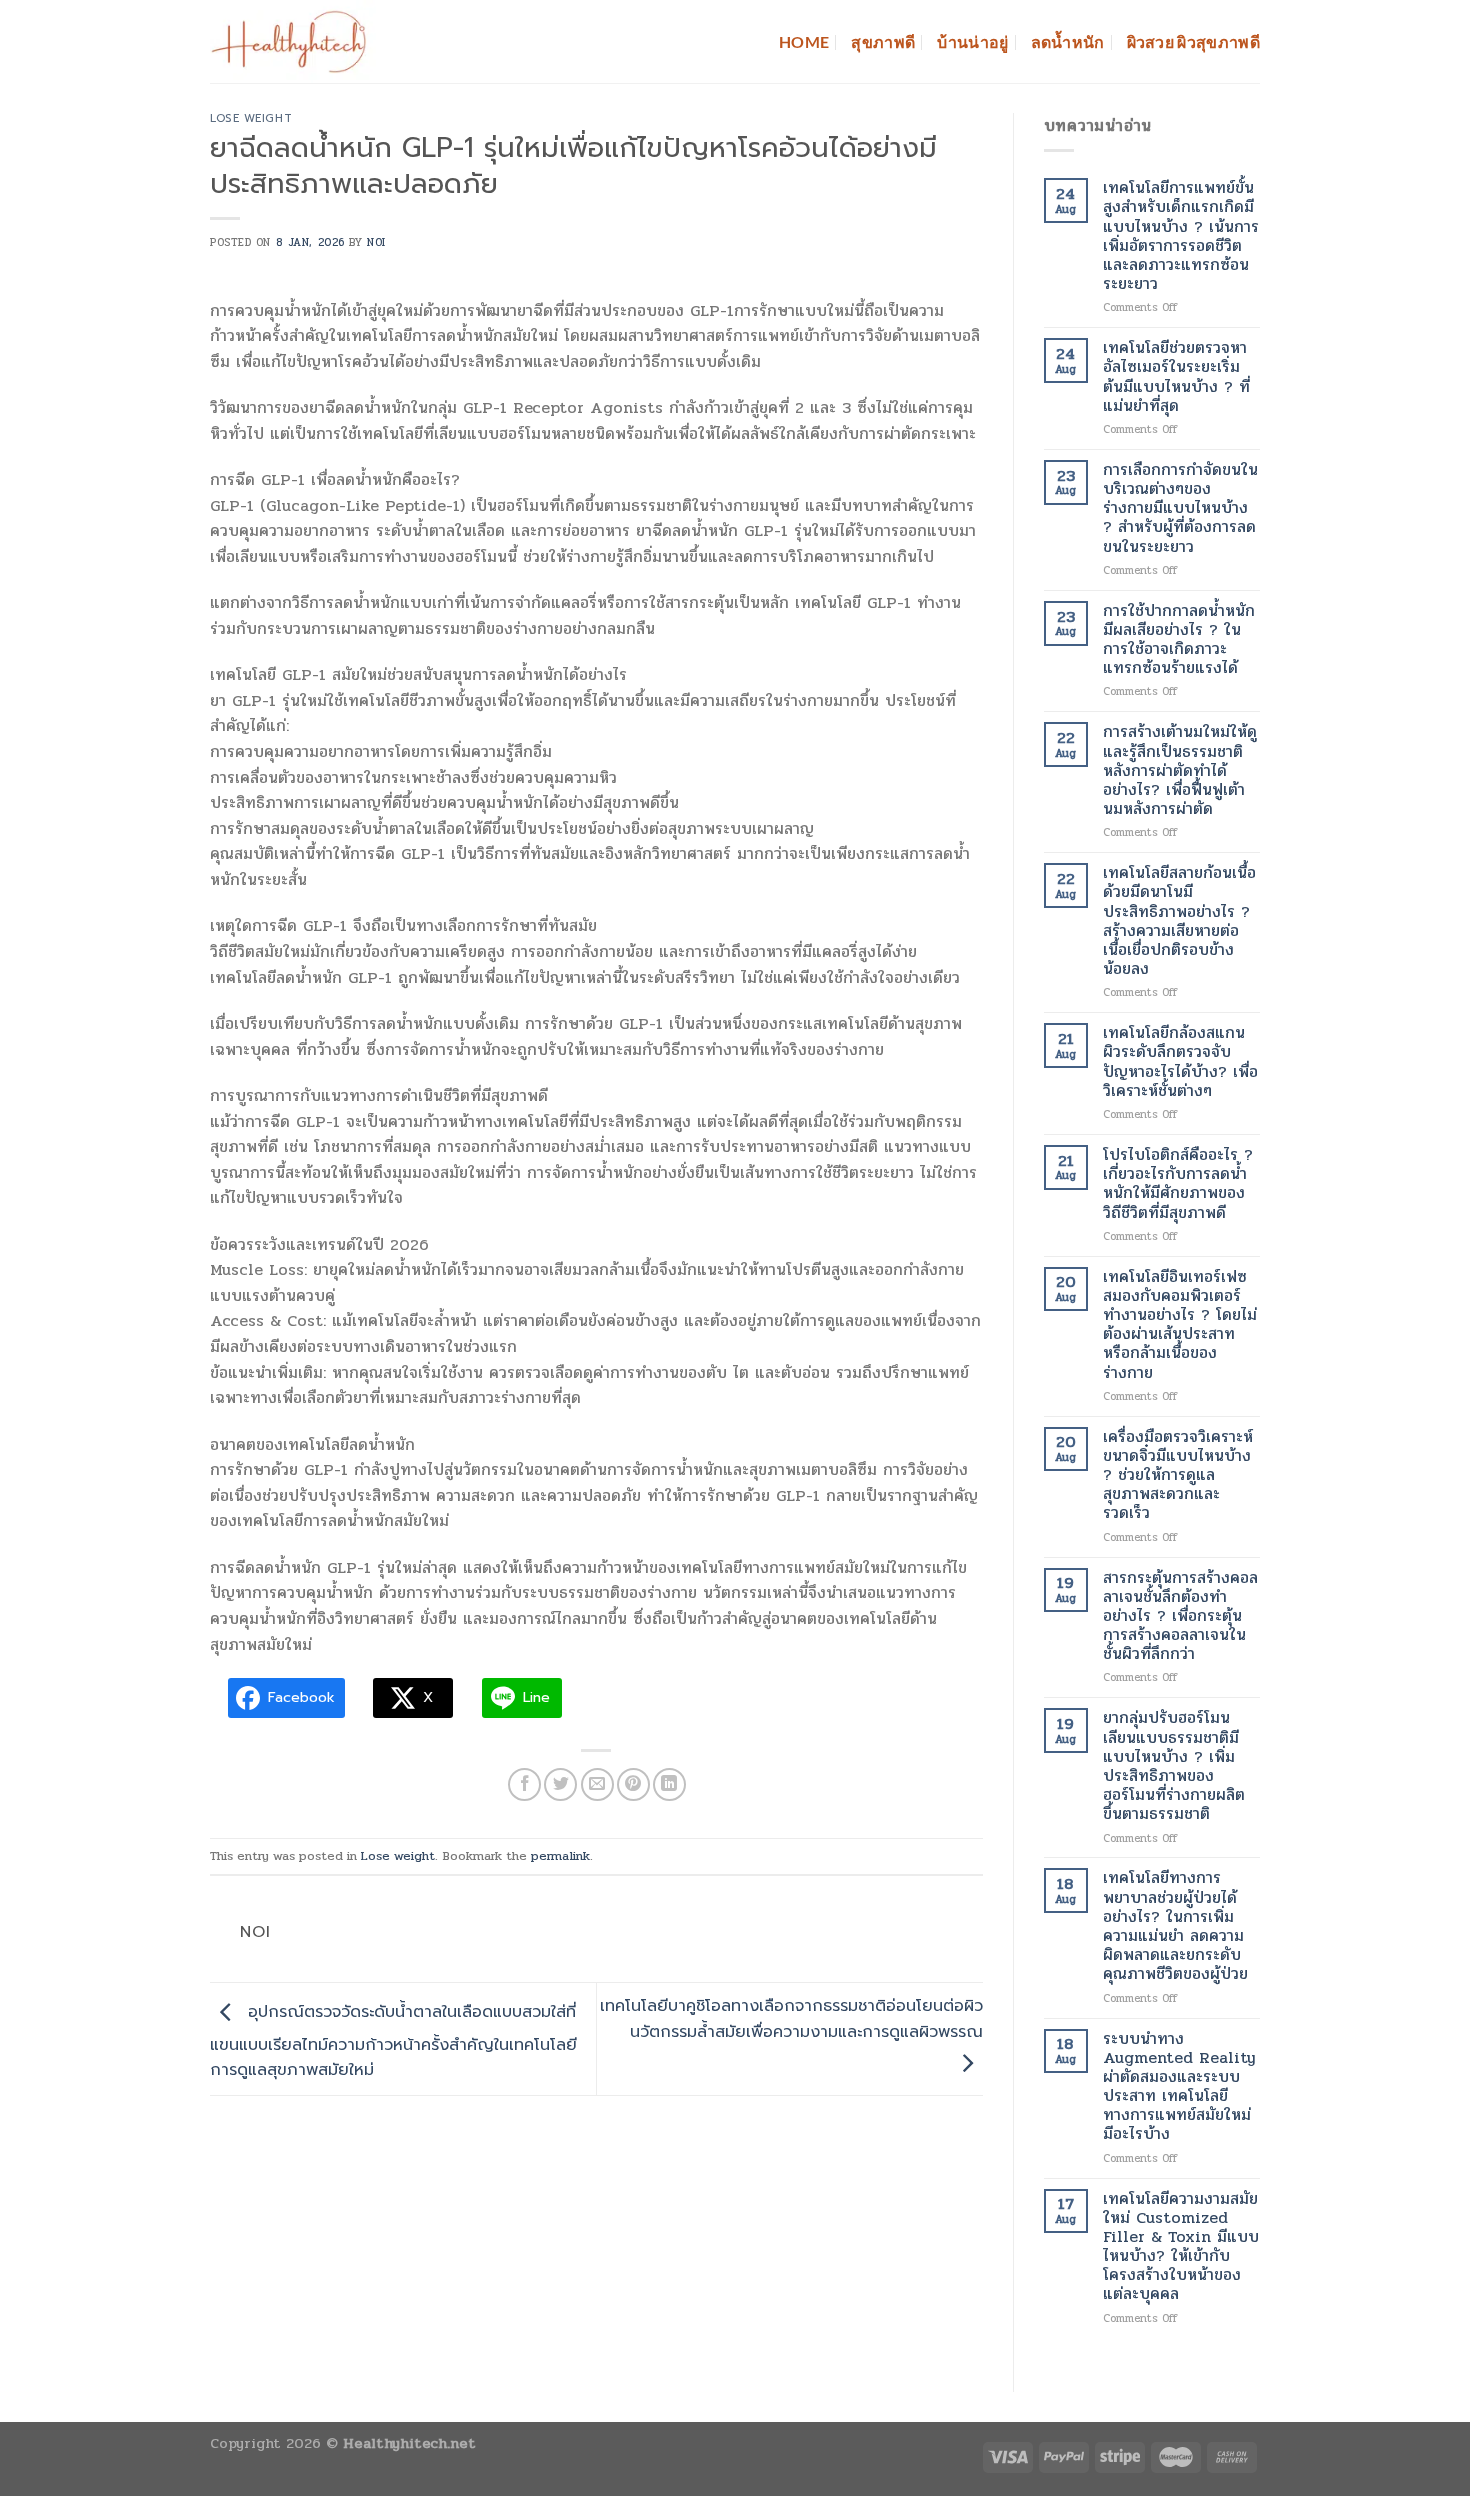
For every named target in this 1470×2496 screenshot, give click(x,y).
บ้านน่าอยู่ (972, 41)
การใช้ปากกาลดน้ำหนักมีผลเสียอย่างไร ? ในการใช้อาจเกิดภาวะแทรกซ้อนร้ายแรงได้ (1179, 639)
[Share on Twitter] (560, 1784)
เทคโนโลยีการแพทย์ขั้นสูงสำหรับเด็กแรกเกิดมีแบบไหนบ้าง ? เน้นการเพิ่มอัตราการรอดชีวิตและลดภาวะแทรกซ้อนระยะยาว (1181, 235)
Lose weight (251, 118)
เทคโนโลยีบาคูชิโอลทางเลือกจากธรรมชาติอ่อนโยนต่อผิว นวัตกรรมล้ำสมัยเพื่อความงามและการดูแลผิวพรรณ (791, 2019)
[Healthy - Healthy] (298, 41)
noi (376, 242)
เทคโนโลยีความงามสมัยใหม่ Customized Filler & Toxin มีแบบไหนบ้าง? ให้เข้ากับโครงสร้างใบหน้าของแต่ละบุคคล (1181, 2246)
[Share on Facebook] (524, 1784)
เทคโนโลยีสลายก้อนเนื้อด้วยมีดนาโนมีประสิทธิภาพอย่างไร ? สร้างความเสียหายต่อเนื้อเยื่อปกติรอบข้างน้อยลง (1179, 920)
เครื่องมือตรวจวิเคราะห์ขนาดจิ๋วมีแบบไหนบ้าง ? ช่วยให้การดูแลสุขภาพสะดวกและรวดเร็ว (1178, 1475)
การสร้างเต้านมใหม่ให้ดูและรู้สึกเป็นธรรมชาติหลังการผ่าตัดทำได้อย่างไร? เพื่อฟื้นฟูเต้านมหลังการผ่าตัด (1180, 770)
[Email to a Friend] (597, 1784)
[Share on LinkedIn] (669, 1784)
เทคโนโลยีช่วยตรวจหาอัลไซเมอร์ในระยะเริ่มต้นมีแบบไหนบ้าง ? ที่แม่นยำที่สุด (1176, 376)
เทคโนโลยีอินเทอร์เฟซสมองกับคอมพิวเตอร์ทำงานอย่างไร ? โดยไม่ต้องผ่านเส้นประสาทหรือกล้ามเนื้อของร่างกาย (1180, 1324)
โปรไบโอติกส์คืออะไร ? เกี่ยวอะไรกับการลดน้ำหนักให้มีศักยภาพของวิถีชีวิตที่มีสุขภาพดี (1178, 1183)
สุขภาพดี (883, 41)
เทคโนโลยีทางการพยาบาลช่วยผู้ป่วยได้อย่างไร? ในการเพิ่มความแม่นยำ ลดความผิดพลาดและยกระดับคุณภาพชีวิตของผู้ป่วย (1175, 1925)
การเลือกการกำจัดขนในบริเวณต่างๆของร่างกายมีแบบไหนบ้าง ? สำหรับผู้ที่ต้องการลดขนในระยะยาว (1180, 508)
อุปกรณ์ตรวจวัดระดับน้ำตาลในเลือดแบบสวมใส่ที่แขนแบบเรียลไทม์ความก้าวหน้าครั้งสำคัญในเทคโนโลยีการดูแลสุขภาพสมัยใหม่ (393, 2042)
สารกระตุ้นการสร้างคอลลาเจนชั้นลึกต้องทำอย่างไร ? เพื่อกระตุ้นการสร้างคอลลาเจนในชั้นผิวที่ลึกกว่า (1180, 1616)
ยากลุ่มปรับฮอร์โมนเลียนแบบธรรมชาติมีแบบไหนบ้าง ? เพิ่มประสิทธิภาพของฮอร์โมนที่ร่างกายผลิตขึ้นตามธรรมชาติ (1174, 1765)
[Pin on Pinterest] (633, 1784)
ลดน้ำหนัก (1068, 41)
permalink (560, 1856)
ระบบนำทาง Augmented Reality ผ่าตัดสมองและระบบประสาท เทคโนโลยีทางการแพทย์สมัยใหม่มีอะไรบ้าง (1179, 2086)
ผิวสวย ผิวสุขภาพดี (1193, 41)
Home (804, 41)
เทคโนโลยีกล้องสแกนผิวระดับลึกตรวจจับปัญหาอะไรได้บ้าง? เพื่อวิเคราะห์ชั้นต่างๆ (1180, 1061)
